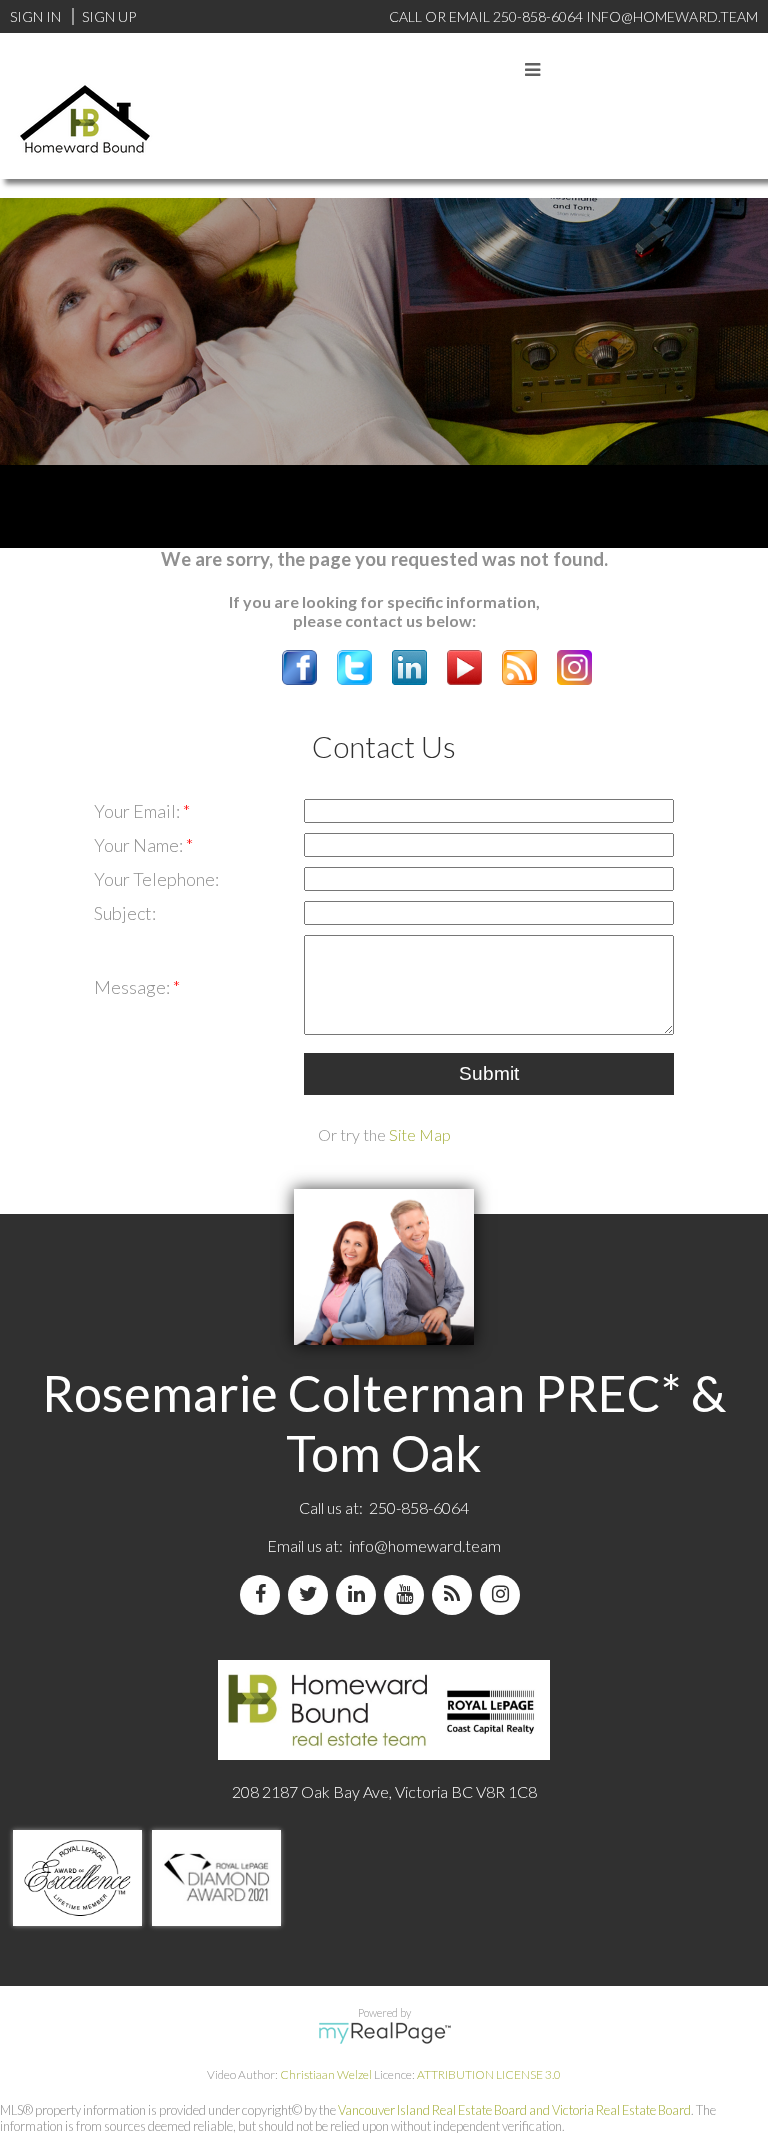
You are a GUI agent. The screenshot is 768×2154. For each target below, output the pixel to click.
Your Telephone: (156, 879)
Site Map (420, 1134)
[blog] (456, 1594)
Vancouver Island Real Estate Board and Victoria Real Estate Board (514, 2110)
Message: (133, 987)
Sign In (35, 16)
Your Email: (138, 811)
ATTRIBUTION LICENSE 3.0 (489, 2074)
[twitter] (312, 1594)
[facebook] (264, 1594)
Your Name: (140, 845)
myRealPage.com (384, 2033)
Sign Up (109, 16)
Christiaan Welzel (326, 2074)
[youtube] (408, 1594)
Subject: (125, 913)
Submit (489, 1073)
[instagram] (504, 1594)
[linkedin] (360, 1594)
